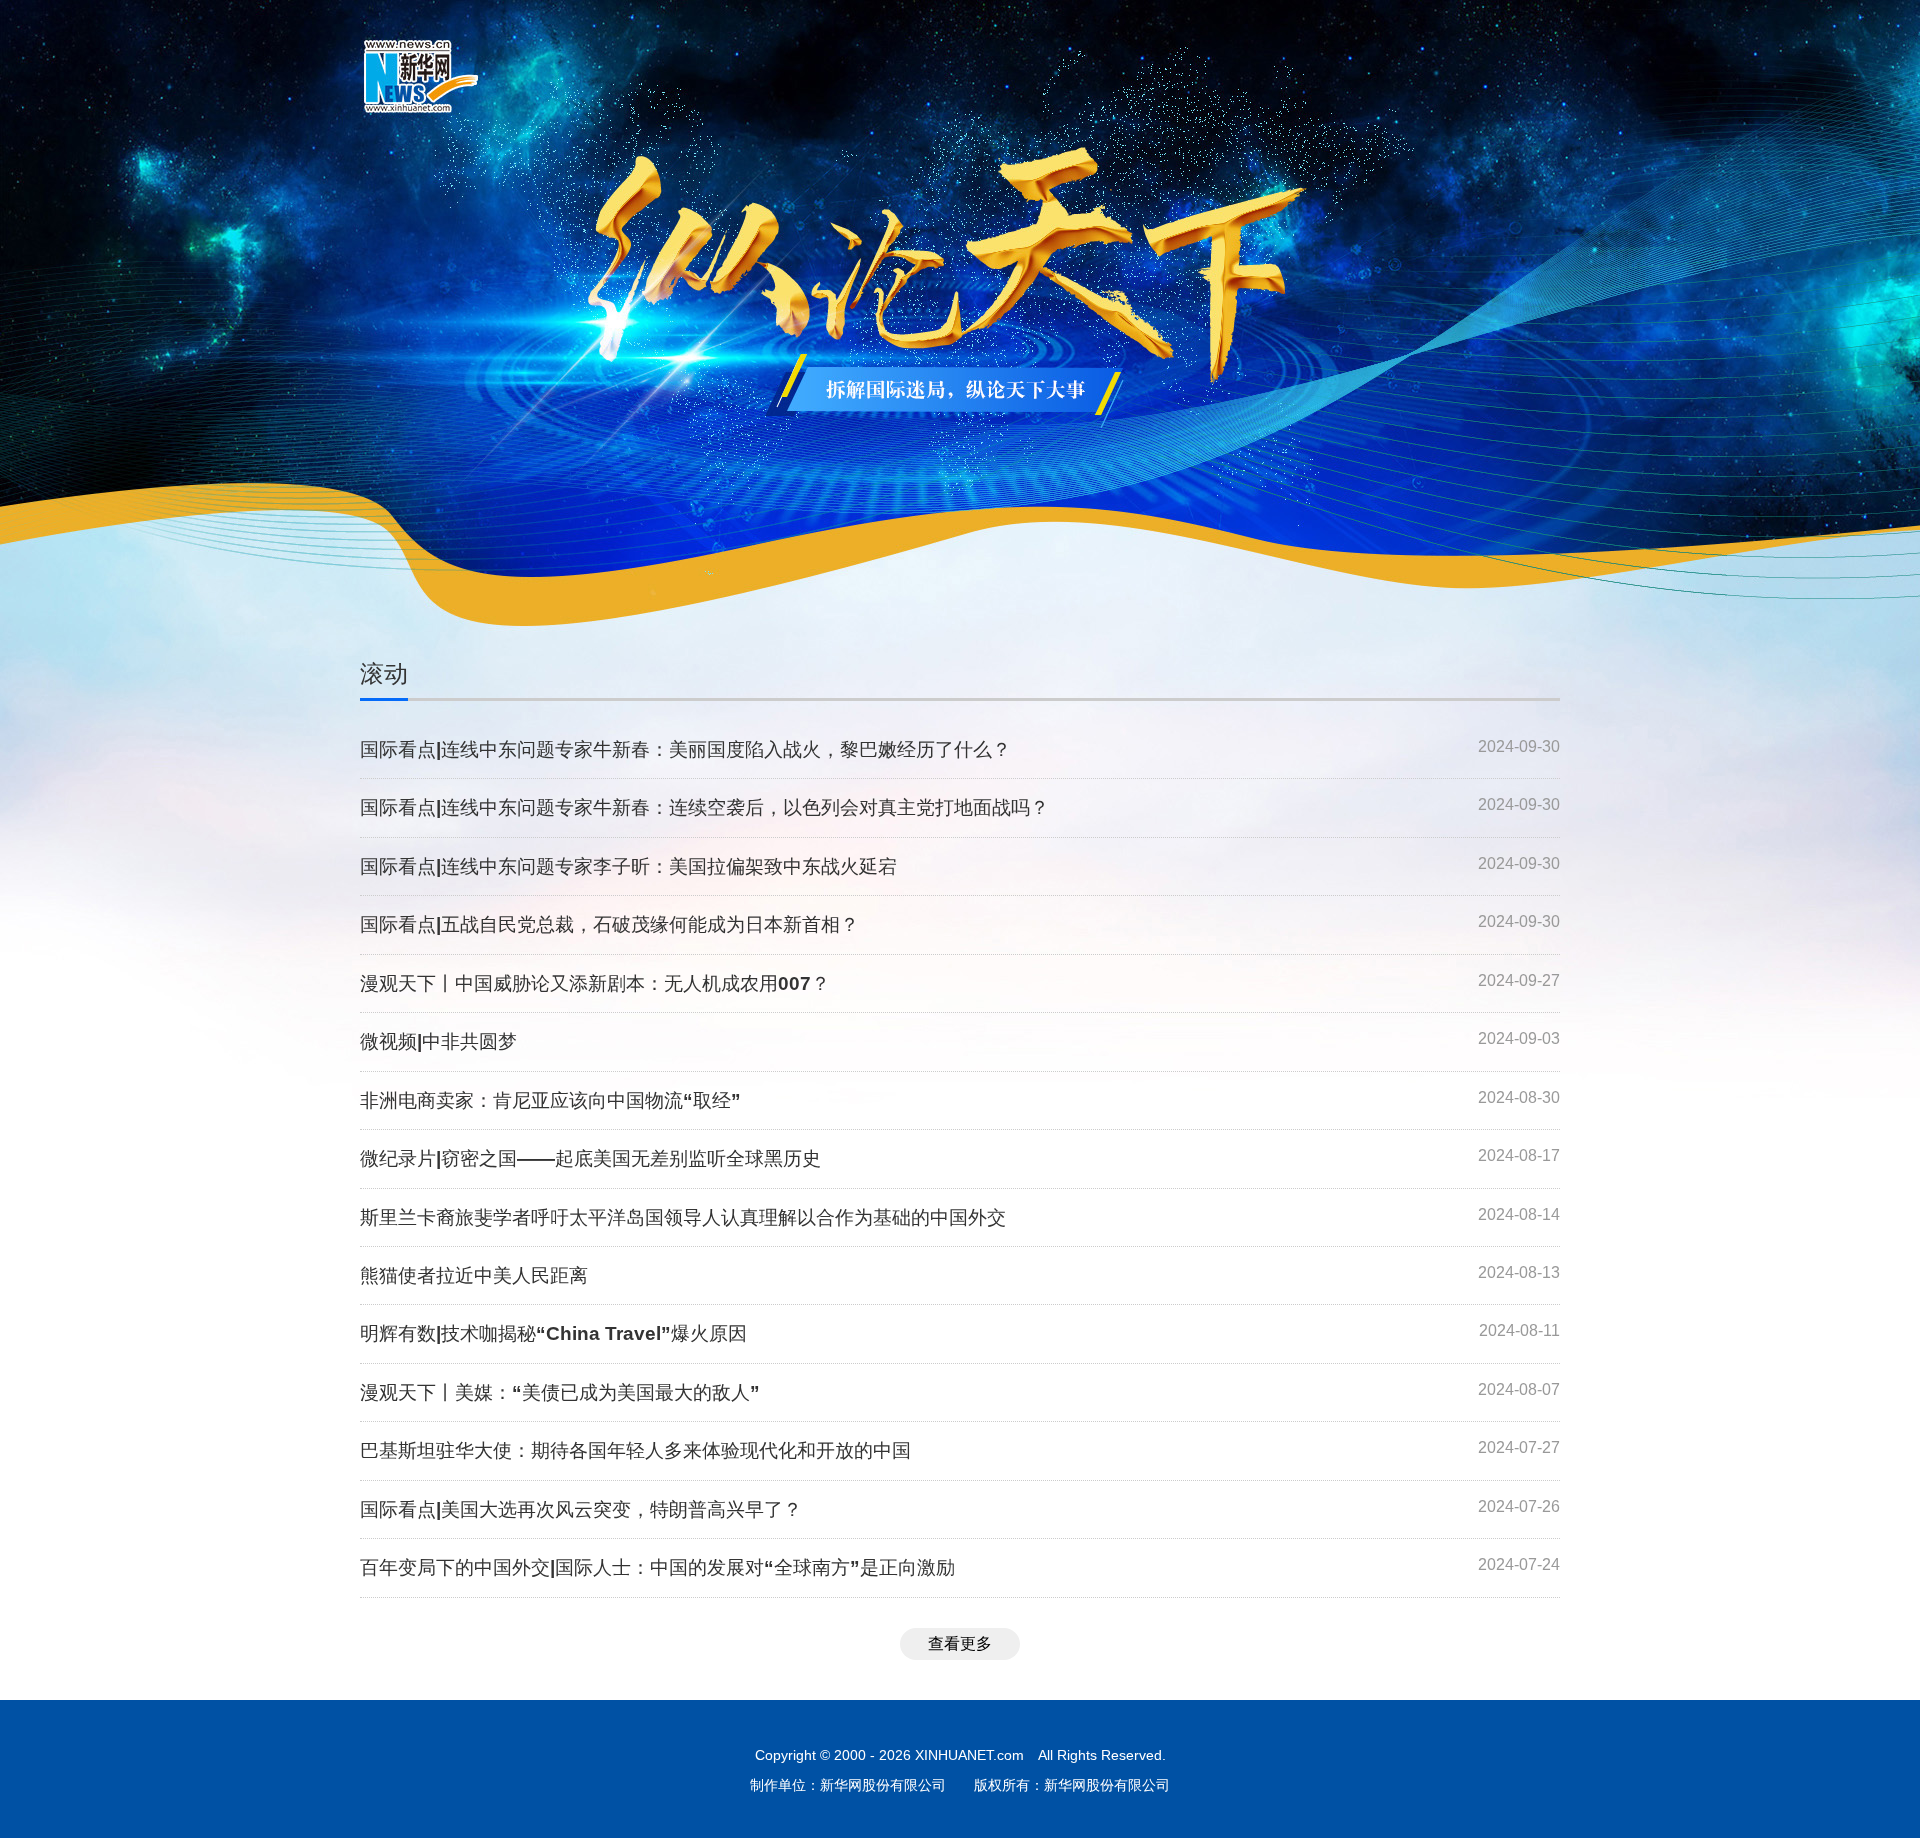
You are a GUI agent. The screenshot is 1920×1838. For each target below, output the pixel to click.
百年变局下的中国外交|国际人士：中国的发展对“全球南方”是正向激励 (657, 1567)
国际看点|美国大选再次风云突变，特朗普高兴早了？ (581, 1509)
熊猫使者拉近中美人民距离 (474, 1275)
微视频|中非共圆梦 (438, 1041)
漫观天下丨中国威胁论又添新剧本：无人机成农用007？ (595, 983)
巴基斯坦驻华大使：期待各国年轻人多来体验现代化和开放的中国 (635, 1450)
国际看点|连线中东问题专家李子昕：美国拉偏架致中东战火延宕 (628, 866)
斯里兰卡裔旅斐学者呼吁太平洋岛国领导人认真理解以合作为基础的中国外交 (683, 1217)
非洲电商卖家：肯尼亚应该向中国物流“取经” (550, 1100)
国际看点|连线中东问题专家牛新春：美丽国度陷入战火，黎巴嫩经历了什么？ (685, 749)
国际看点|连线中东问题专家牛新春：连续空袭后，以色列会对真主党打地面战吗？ (704, 807)
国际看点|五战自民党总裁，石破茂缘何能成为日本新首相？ (609, 924)
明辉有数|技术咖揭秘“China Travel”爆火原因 (553, 1333)
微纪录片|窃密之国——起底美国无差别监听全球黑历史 (590, 1158)
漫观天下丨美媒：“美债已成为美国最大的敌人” (560, 1392)
